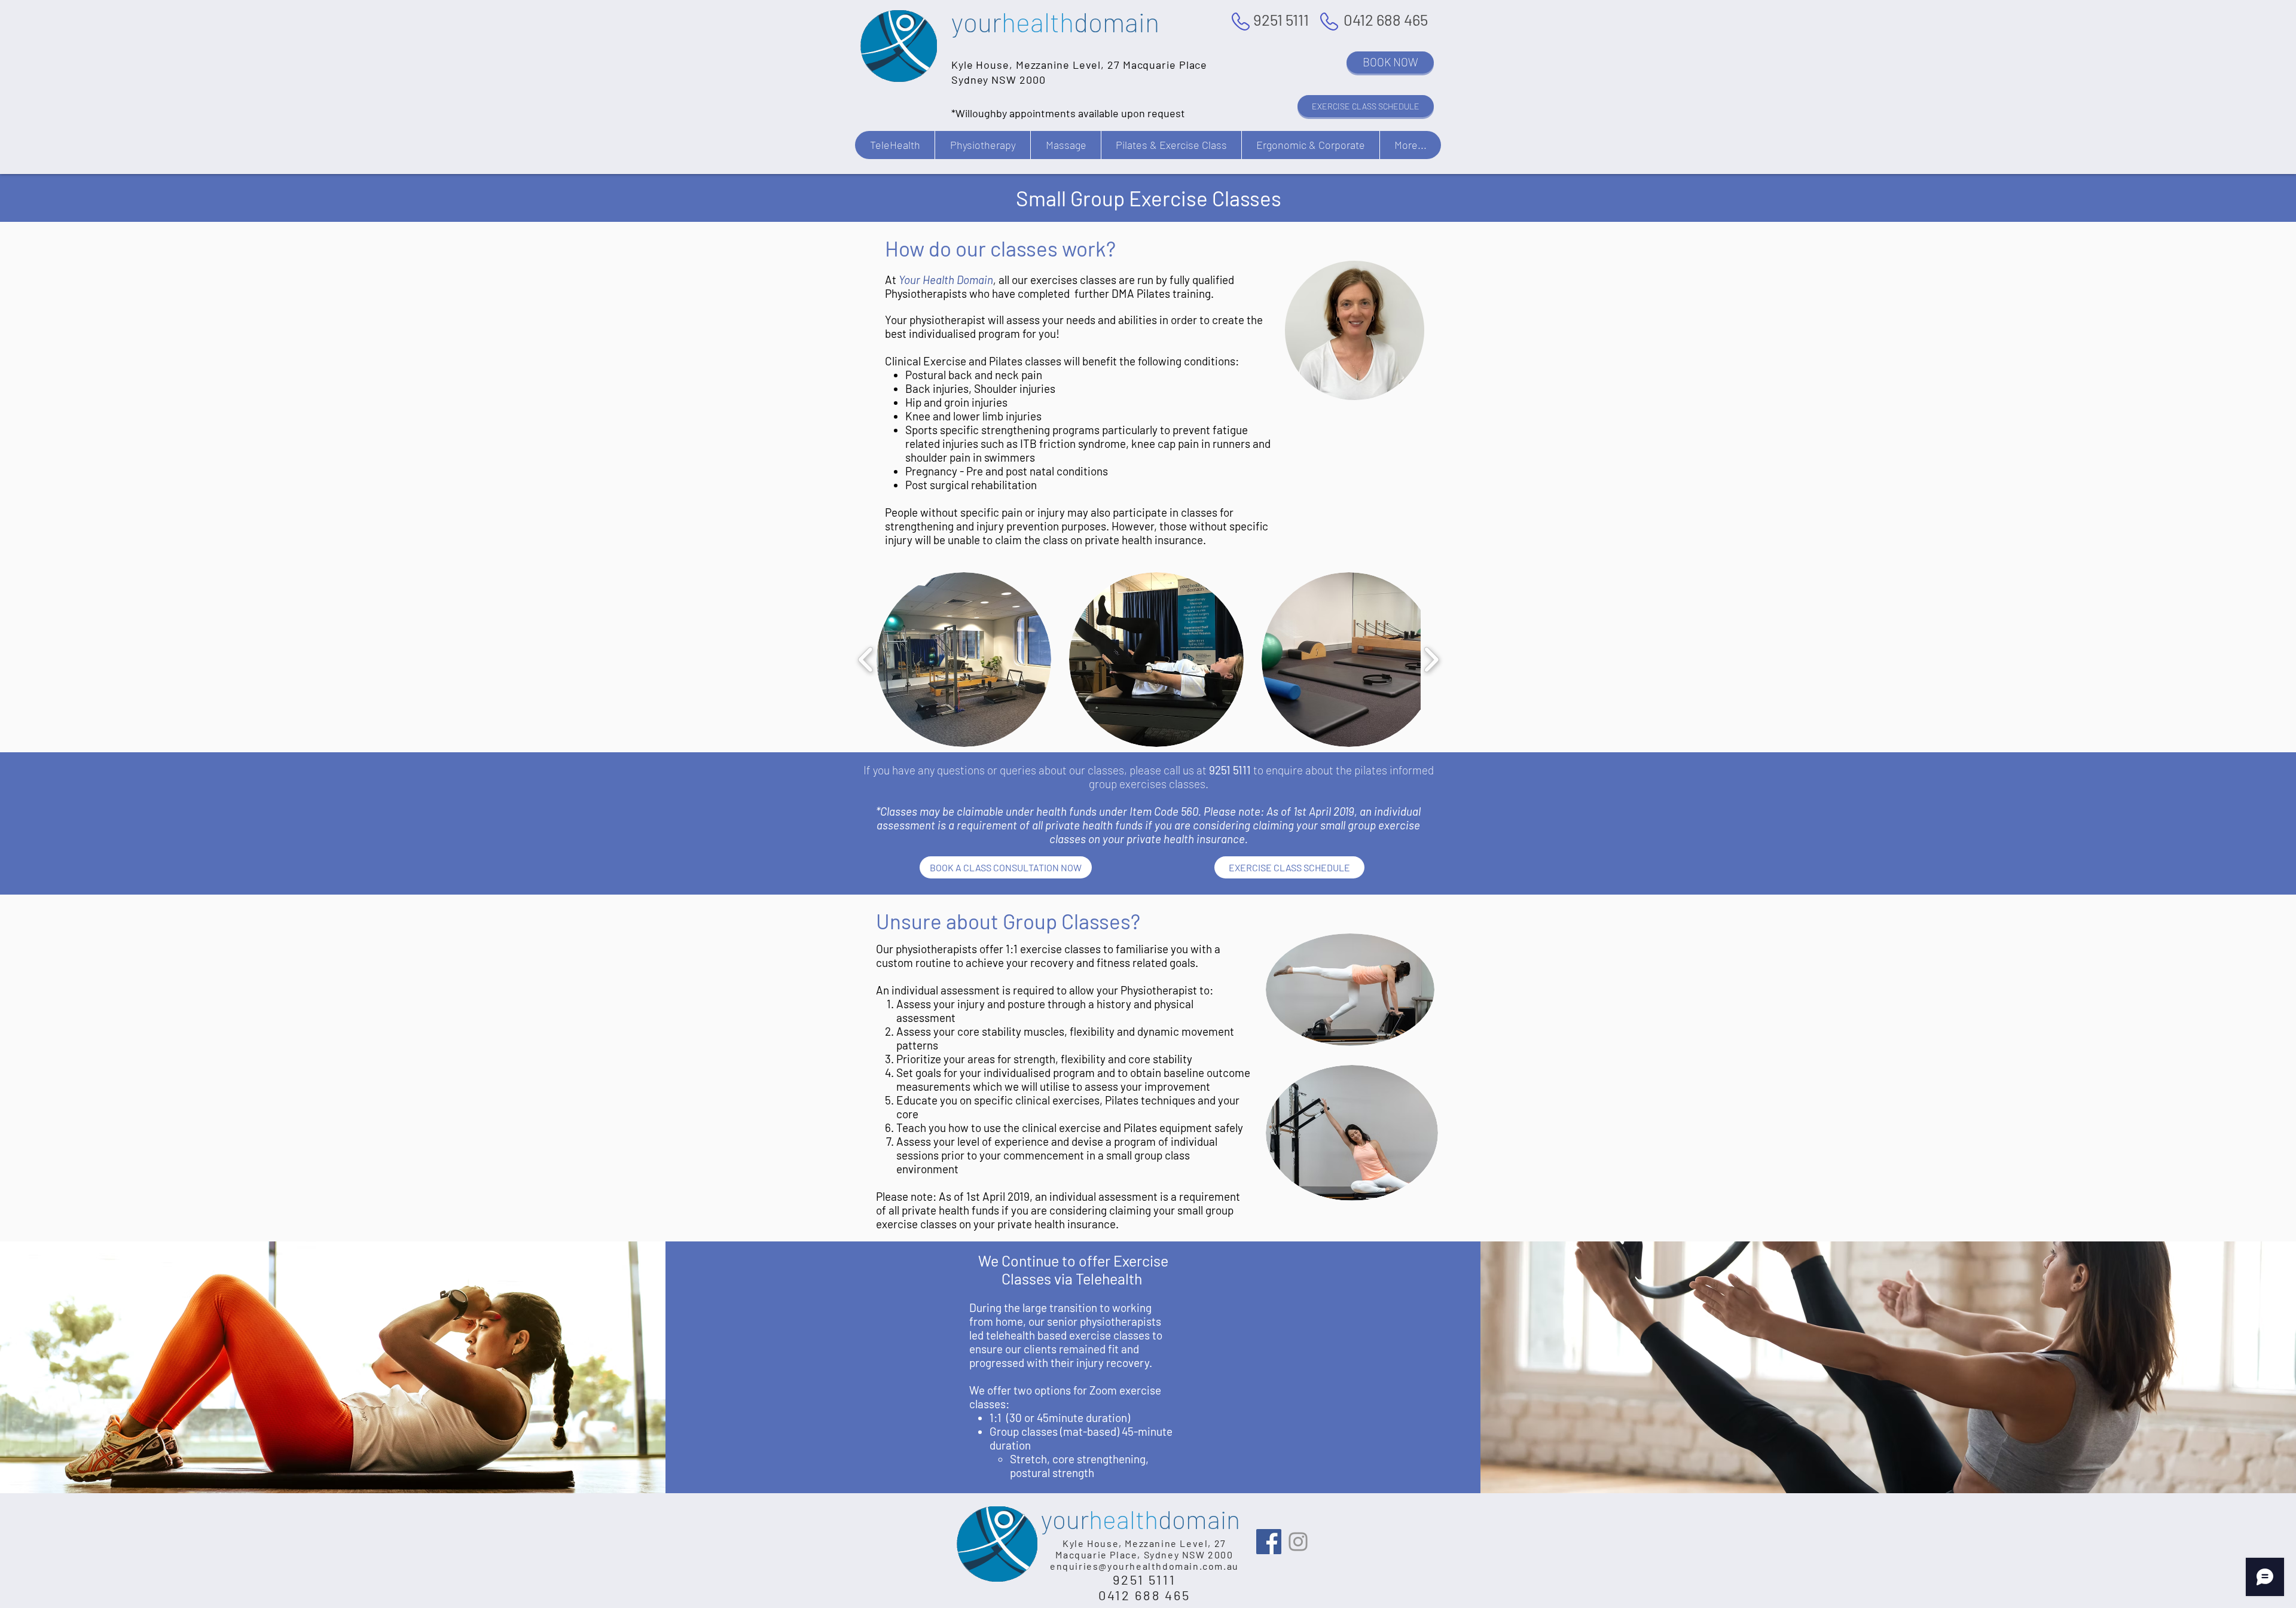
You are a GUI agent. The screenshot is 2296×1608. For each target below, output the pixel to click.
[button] (895, 145)
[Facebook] (1269, 1542)
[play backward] (866, 660)
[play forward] (1431, 660)
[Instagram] (1298, 1542)
